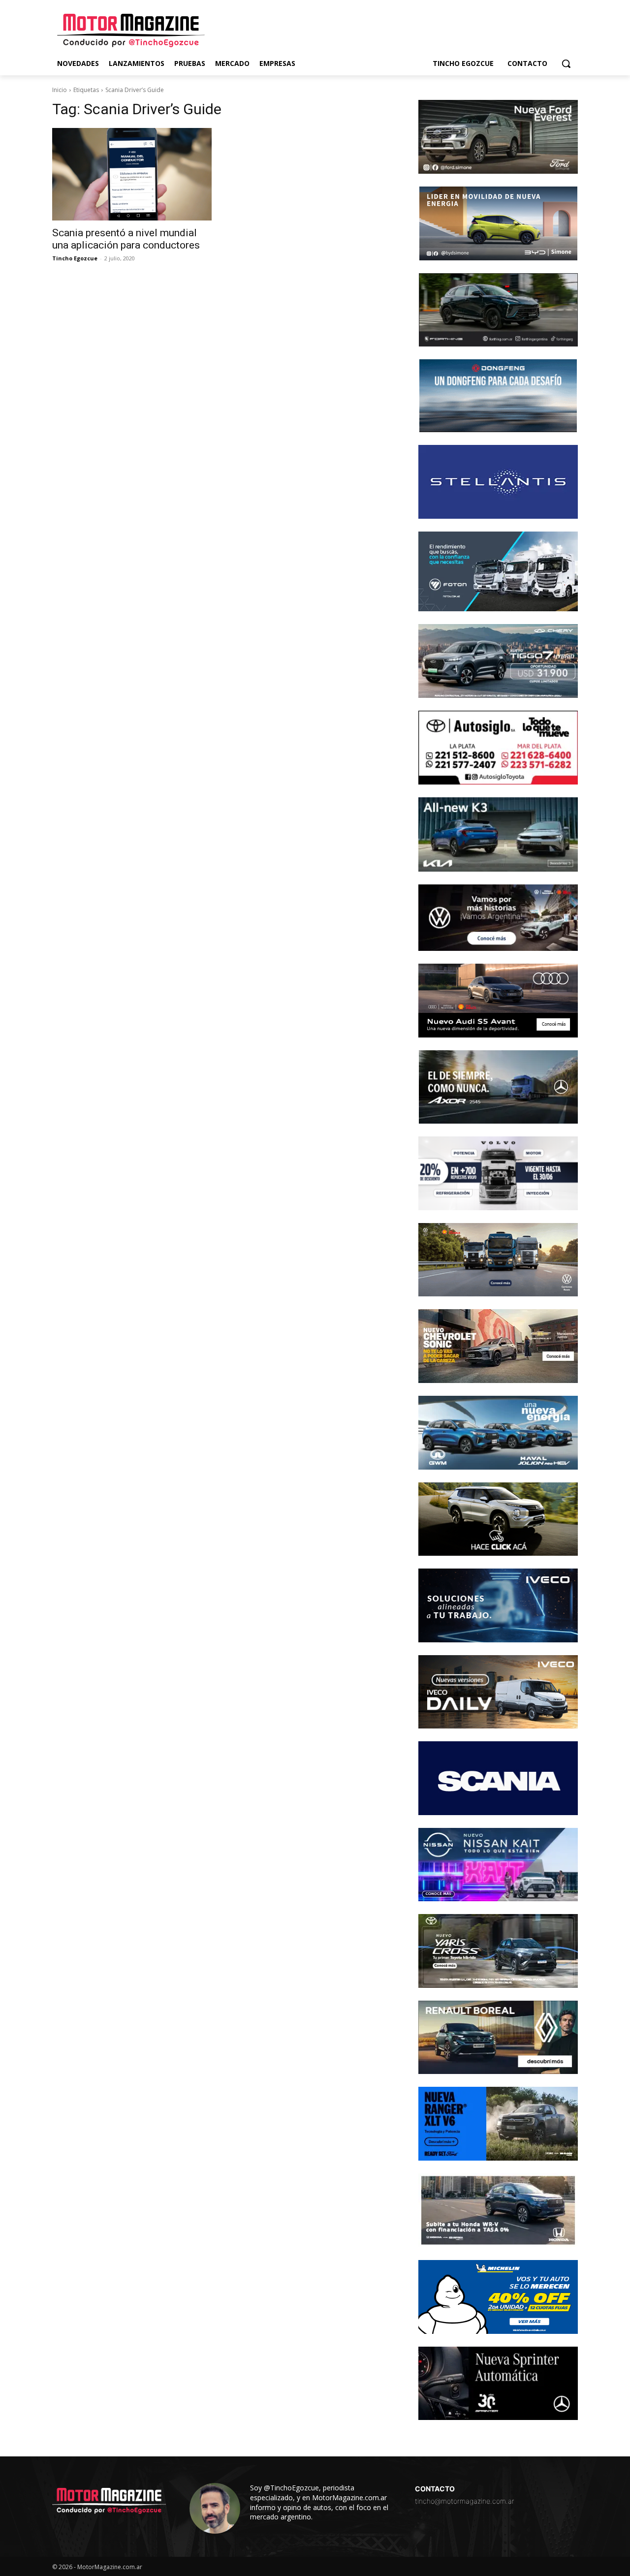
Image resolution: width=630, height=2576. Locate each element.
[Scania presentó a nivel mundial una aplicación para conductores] (132, 174)
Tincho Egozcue (75, 258)
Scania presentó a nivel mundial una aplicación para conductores (126, 239)
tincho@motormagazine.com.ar (465, 2501)
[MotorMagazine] (131, 31)
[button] (566, 63)
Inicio (60, 90)
